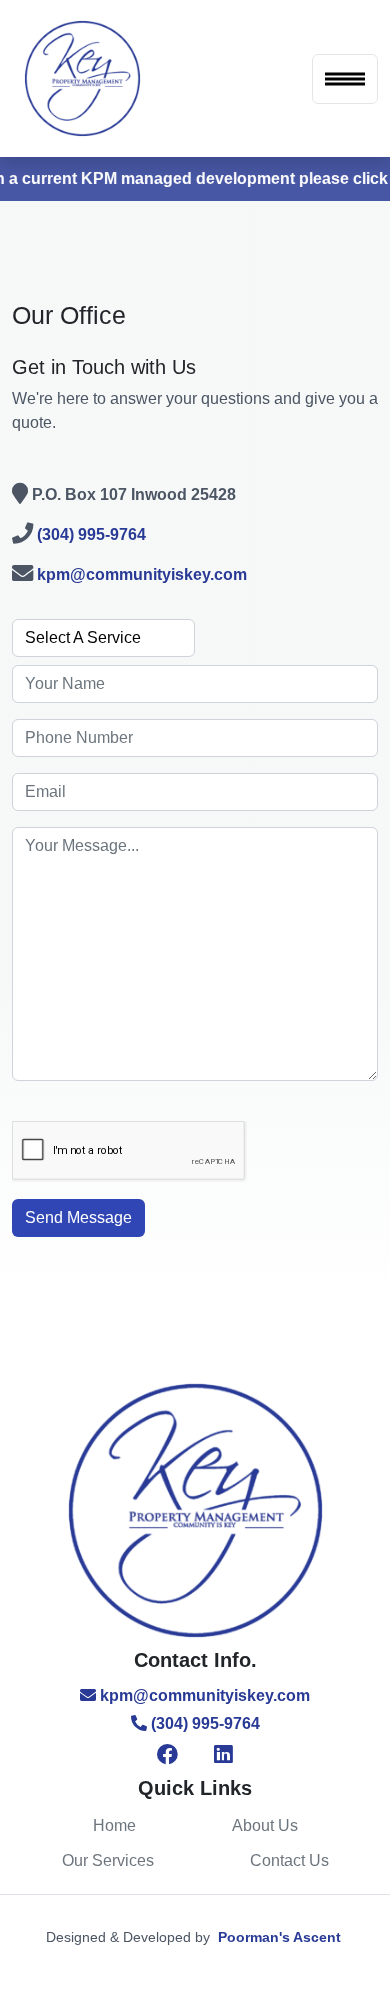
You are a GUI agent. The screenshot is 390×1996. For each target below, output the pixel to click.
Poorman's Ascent (279, 1937)
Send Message (78, 1217)
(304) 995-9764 (91, 534)
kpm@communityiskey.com (142, 574)
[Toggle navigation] (345, 79)
